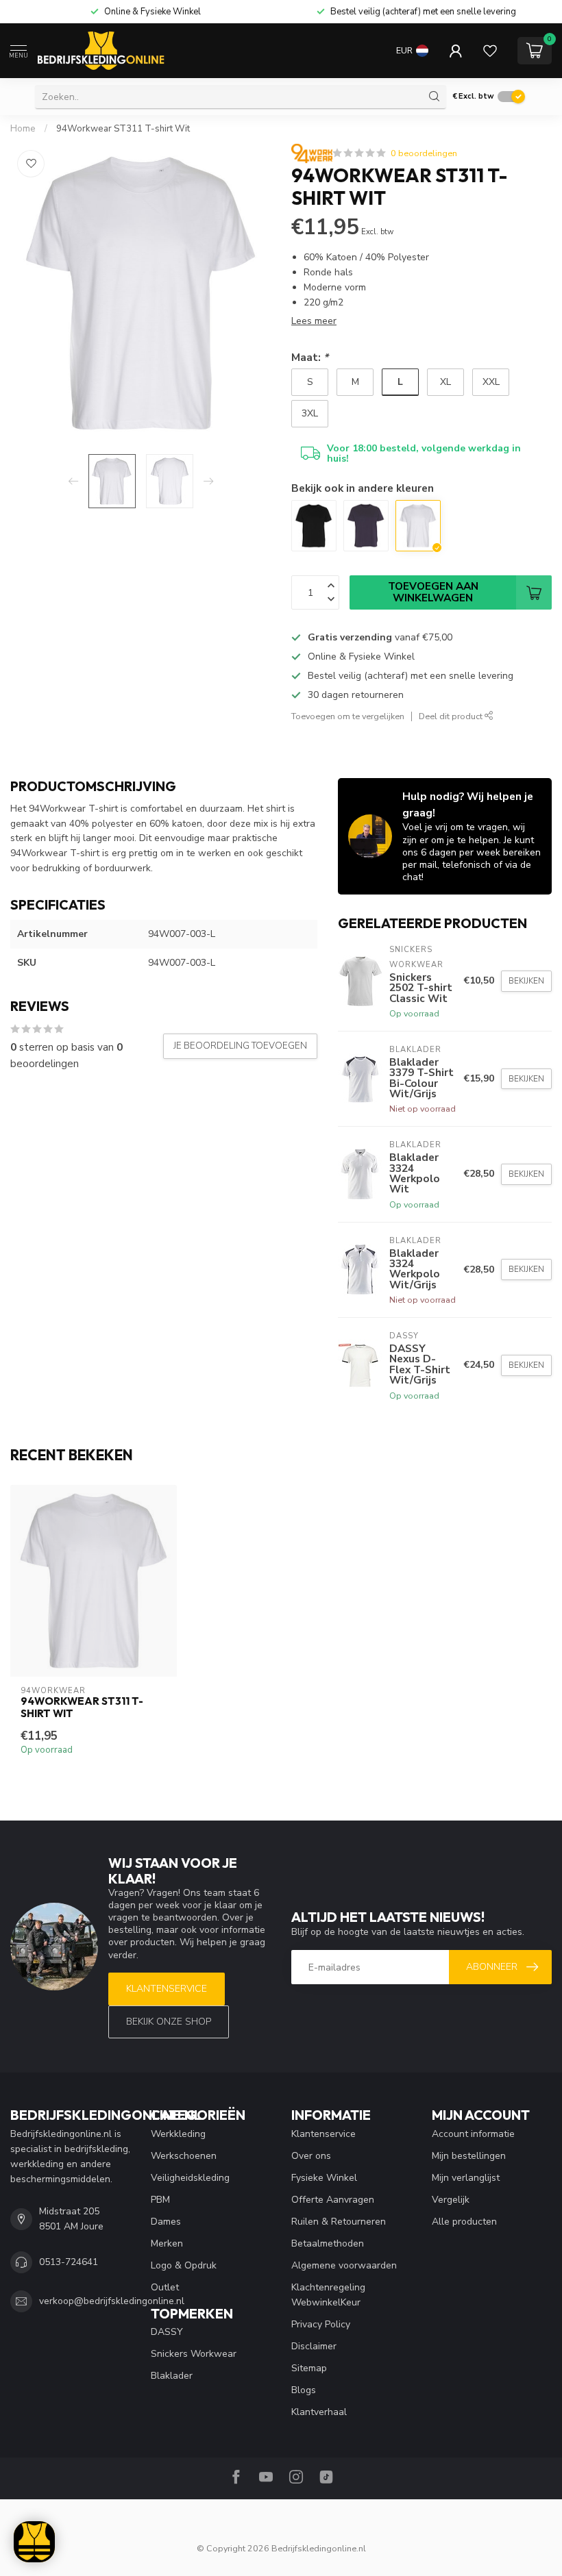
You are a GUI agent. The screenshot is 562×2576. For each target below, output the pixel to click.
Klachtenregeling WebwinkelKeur (328, 2295)
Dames (166, 2222)
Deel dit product (452, 716)
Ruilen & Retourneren (339, 2222)
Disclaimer (314, 2346)
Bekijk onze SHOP (169, 2022)
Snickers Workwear (194, 2354)
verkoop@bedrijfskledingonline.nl (112, 2301)
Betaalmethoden (328, 2243)
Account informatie (473, 2134)
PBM (160, 2200)
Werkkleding (178, 2134)
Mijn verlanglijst (466, 2178)
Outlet (165, 2287)
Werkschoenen (184, 2156)
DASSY (167, 2332)
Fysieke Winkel (324, 2178)
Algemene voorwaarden (344, 2265)
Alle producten (464, 2222)
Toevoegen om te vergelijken (348, 716)
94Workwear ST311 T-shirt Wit (123, 129)
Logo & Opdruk (184, 2265)
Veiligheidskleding (190, 2178)
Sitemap (309, 2368)
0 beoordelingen (424, 153)
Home (23, 129)
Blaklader (172, 2376)
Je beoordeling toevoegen (240, 1046)
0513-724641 (69, 2262)
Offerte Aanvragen (333, 2200)
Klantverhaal (319, 2412)
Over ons (311, 2156)
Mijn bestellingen (469, 2156)
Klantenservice (167, 1989)
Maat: (310, 357)
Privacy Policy (321, 2324)
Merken (167, 2243)
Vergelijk (451, 2200)
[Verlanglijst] (490, 51)
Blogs (304, 2390)
